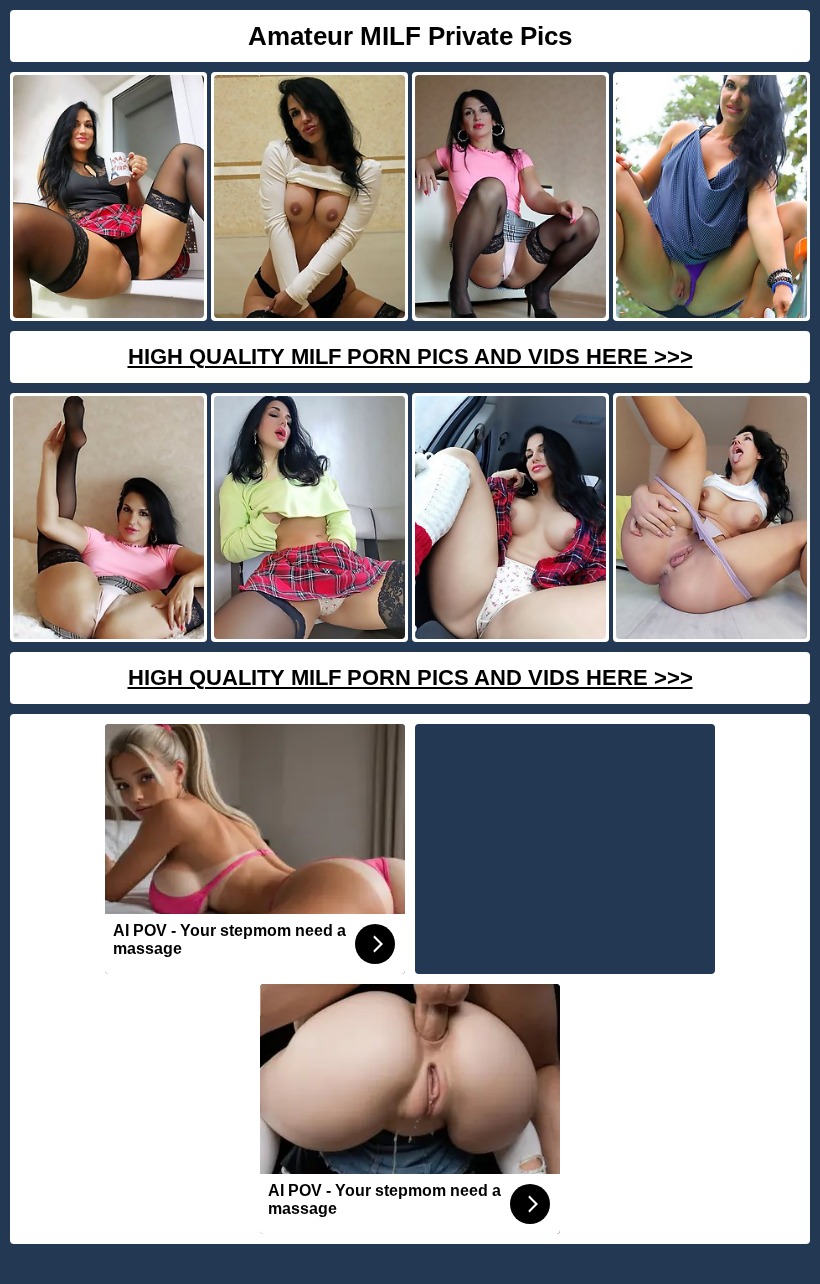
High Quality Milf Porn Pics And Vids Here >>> (410, 356)
